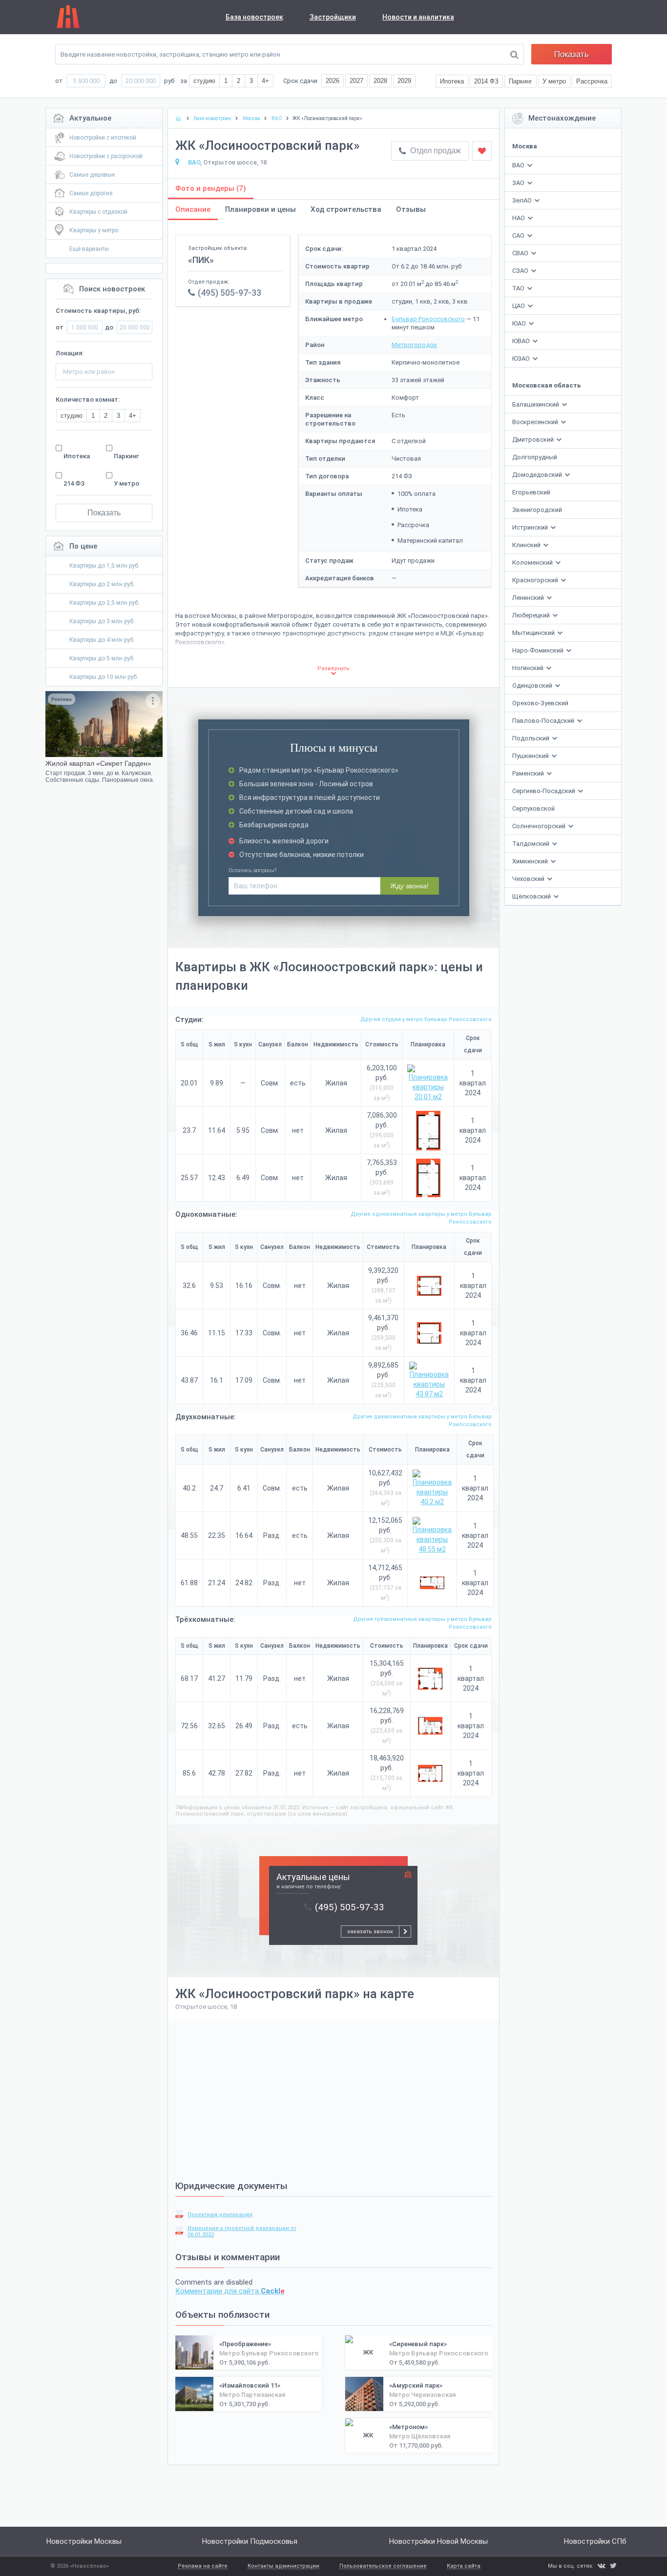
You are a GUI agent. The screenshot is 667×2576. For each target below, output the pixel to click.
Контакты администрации (283, 2566)
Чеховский (529, 879)
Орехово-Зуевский (540, 703)
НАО (519, 218)
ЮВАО (521, 341)
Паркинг (126, 456)
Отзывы (411, 209)
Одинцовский (533, 685)
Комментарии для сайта (230, 2291)
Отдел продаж (435, 151)
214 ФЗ (74, 483)
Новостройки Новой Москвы (438, 2541)
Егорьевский (531, 492)
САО (518, 235)
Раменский (529, 773)
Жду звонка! (409, 886)
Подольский (532, 738)
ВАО (518, 165)
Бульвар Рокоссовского (428, 319)
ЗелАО (522, 200)
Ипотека (77, 456)
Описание (193, 209)
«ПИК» (201, 260)
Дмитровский (534, 440)
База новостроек (254, 17)
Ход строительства (346, 209)
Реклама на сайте (203, 2566)
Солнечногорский (540, 826)
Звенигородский (537, 510)
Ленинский (529, 598)
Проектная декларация (220, 2215)
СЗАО (520, 271)
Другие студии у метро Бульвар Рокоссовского (426, 1019)
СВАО (520, 253)
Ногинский (529, 668)
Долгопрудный (535, 457)
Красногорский (536, 580)
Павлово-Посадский (544, 721)
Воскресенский (536, 422)
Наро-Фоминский (539, 650)
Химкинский (531, 861)
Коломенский (533, 562)
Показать (572, 54)
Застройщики (333, 17)
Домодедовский (538, 475)
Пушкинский (531, 756)
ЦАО (519, 306)
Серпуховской (533, 808)
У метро (126, 483)
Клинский (527, 545)
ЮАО (519, 323)
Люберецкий (532, 615)
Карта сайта (464, 2566)
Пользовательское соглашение (383, 2566)
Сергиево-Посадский (544, 791)
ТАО (518, 288)
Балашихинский (536, 404)
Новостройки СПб (595, 2541)
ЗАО (518, 183)
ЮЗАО (521, 358)
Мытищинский (534, 633)
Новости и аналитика (418, 17)
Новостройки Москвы (84, 2541)
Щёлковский (532, 896)
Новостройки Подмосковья (250, 2541)
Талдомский (532, 844)
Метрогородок (414, 345)
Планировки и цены (261, 209)
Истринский (531, 527)
